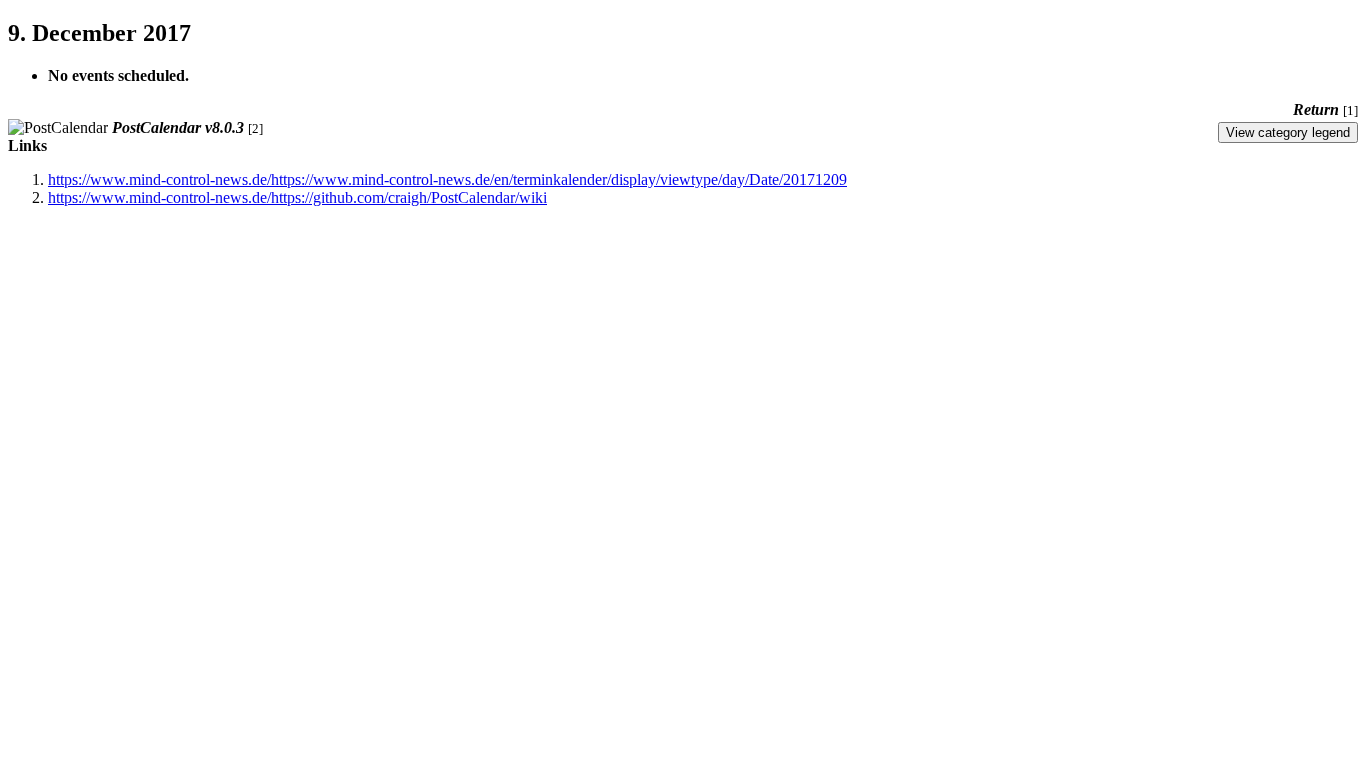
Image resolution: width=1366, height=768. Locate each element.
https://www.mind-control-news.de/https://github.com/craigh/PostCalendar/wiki (297, 197)
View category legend (1288, 132)
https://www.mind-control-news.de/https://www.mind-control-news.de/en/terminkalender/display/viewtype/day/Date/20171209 (447, 179)
